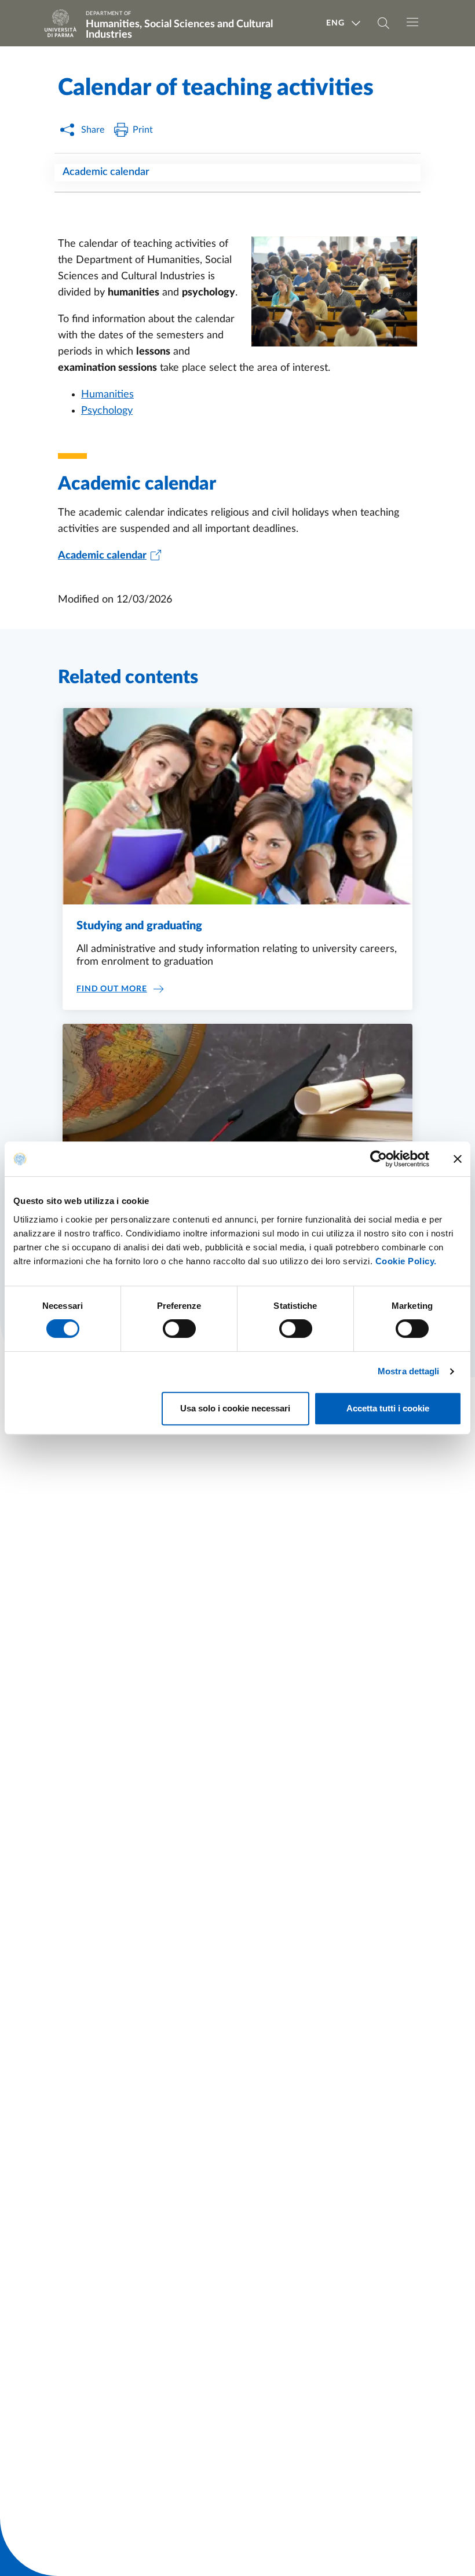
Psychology (107, 411)
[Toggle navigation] (412, 22)
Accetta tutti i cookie (388, 1408)
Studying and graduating (139, 926)
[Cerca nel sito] (383, 23)
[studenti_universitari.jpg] (327, 297)
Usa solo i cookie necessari (235, 1408)
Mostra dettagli (409, 1371)
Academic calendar (106, 172)
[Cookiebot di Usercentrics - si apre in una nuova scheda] (379, 1159)
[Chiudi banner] (458, 1159)
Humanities (107, 395)
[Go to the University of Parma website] (64, 23)
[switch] (179, 1329)
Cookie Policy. (406, 1261)
